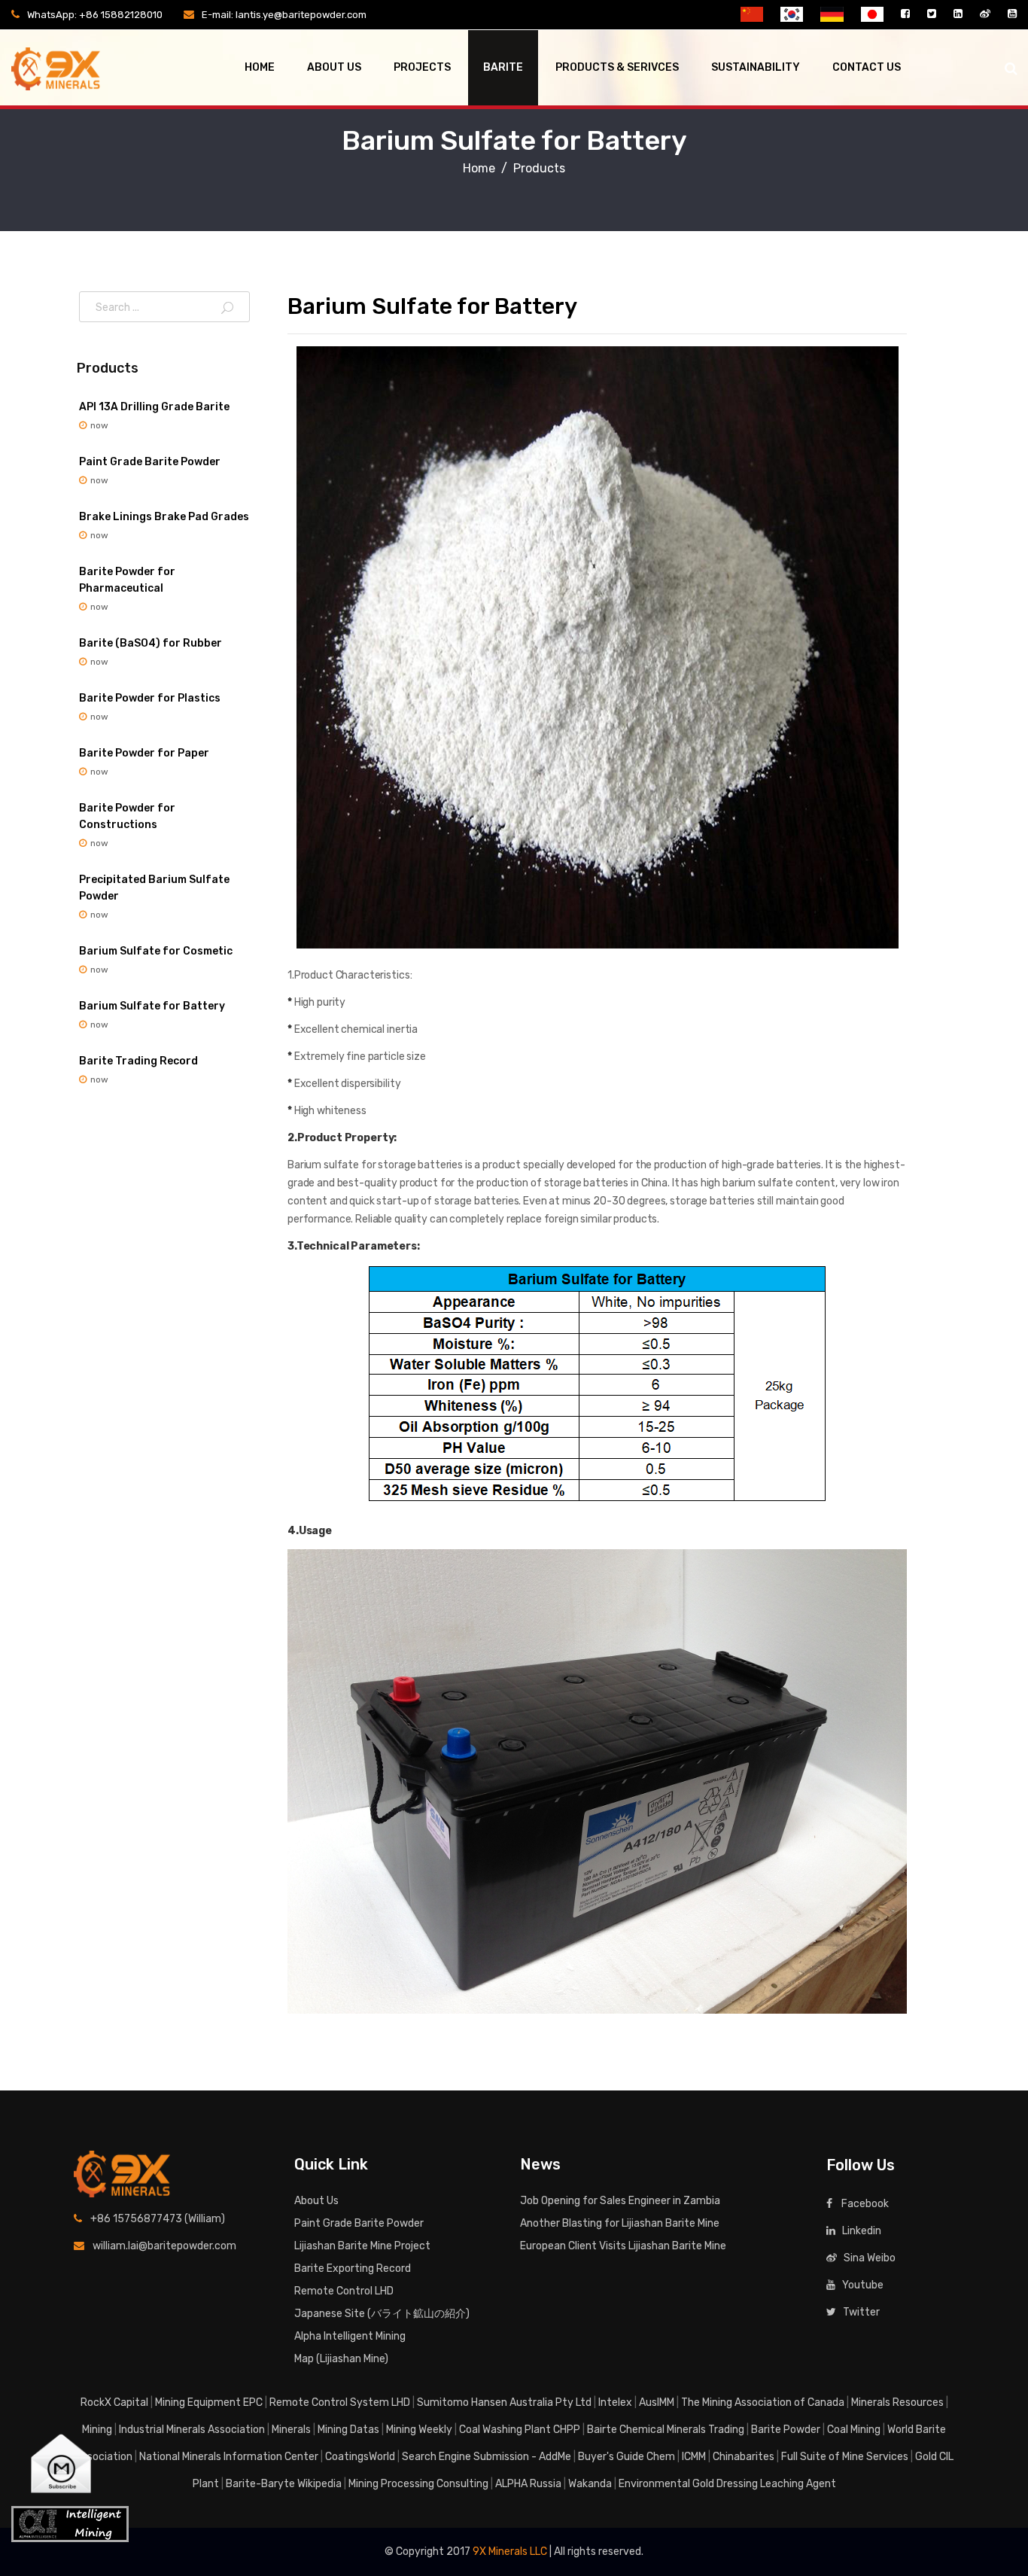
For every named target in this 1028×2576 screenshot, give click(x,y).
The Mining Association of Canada (763, 2402)
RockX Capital (114, 2402)
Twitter (858, 2312)
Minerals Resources (897, 2402)
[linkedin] (959, 14)
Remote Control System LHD (340, 2402)
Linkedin (858, 2231)
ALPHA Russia (528, 2484)
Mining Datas (348, 2430)
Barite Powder (786, 2430)
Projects (422, 67)
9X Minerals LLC (510, 2552)
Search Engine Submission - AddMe (487, 2457)
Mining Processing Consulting (418, 2484)
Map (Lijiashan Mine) (341, 2359)
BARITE (503, 67)
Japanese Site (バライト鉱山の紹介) (382, 2314)
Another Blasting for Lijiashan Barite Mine (620, 2223)
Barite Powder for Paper (144, 753)
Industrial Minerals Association (192, 2430)
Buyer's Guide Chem (627, 2457)
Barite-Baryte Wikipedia (284, 2484)
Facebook (861, 2204)
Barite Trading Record (138, 1061)
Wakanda (590, 2484)
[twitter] (933, 14)
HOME (260, 67)
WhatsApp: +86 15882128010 (95, 15)
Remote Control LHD (344, 2291)
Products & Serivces (617, 67)
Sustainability (756, 67)
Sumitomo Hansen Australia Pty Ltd (504, 2402)
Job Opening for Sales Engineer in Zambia (620, 2201)
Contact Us (867, 67)
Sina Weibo (866, 2258)
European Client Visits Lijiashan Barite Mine (623, 2246)
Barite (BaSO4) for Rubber (151, 643)
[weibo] (986, 14)
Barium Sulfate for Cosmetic (156, 951)
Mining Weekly (419, 2430)
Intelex (615, 2402)
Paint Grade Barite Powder (150, 462)
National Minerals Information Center (229, 2457)
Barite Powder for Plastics (150, 698)
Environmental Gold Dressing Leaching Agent (727, 2484)
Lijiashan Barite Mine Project (362, 2246)
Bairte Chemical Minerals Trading (666, 2430)
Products (539, 168)
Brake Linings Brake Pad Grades (164, 517)
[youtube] (1012, 14)
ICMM (694, 2457)
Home (479, 168)
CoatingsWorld (360, 2457)
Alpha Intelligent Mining (350, 2336)
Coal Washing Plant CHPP (520, 2430)
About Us (334, 67)
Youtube (859, 2285)
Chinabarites (744, 2457)
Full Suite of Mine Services (845, 2457)
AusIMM (657, 2402)
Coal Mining (854, 2430)
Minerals (291, 2430)
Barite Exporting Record (353, 2268)
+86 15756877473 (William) (158, 2219)
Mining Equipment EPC (209, 2402)
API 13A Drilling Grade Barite (154, 407)
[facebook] (906, 14)
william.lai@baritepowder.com (164, 2246)
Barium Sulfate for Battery (514, 140)
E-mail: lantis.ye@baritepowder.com (284, 15)
